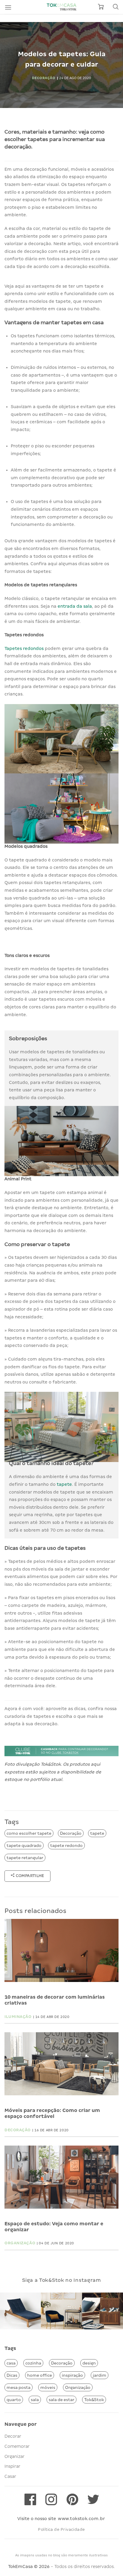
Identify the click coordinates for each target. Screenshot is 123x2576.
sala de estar (61, 2400)
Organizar (14, 2456)
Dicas (12, 2375)
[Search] (116, 7)
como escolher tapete (29, 1833)
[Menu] (8, 7)
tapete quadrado (24, 1845)
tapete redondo (66, 1845)
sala (35, 2400)
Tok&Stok (94, 2400)
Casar (10, 2476)
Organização (78, 2387)
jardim (100, 2375)
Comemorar (17, 2446)
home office (40, 2375)
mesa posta (19, 2387)
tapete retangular (25, 1858)
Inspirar (12, 2466)
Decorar (13, 2436)
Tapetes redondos (24, 648)
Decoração (71, 1833)
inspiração (72, 2375)
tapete (64, 1484)
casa (11, 2363)
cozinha (33, 2363)
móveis (48, 2387)
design (89, 2363)
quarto (14, 2400)
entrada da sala (75, 606)
